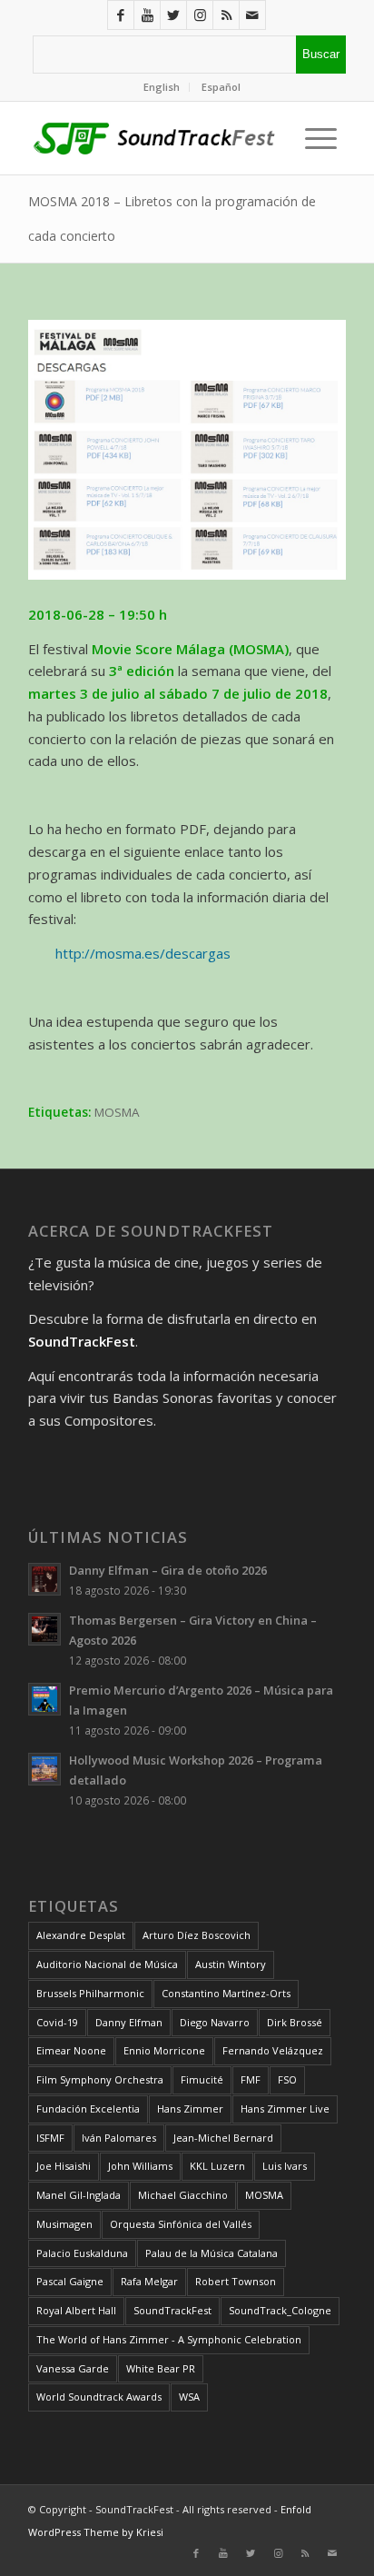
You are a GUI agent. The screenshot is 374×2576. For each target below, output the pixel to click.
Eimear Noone (71, 2050)
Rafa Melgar (149, 2281)
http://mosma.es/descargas (143, 953)
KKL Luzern (217, 2166)
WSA (189, 2397)
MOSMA (117, 1112)
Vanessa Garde (73, 2368)
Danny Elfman (129, 2022)
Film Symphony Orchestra (100, 2079)
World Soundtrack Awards (99, 2397)
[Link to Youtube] (147, 15)
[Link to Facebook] (121, 15)
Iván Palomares (119, 2138)
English (162, 87)
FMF (251, 2079)
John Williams (140, 2166)
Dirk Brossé (295, 2022)
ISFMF (50, 2138)
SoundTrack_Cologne (280, 2310)
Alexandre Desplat (81, 1935)
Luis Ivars (285, 2166)
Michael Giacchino (183, 2195)
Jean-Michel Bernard (223, 2138)
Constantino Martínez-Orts (226, 1993)
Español (221, 87)
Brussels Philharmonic (90, 1993)
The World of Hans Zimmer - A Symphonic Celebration (169, 2339)
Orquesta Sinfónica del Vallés (181, 2224)
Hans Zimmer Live (285, 2109)
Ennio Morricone (164, 2050)
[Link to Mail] (252, 15)
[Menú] (316, 138)
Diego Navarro (215, 2022)
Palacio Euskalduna (82, 2253)
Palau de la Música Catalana (212, 2253)
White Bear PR (161, 2368)
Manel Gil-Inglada (79, 2195)
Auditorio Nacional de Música (107, 1964)
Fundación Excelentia (88, 2109)
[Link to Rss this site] (226, 15)
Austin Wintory (231, 1964)
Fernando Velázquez (273, 2050)
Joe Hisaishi (64, 2166)
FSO (287, 2079)
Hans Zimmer (190, 2109)
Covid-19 (57, 2022)
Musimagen (64, 2224)
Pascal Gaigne (70, 2281)
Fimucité (202, 2079)
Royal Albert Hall (76, 2310)
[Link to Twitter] (173, 15)
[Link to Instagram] (200, 15)
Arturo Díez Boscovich (197, 1935)
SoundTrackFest (172, 2310)
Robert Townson (236, 2281)
